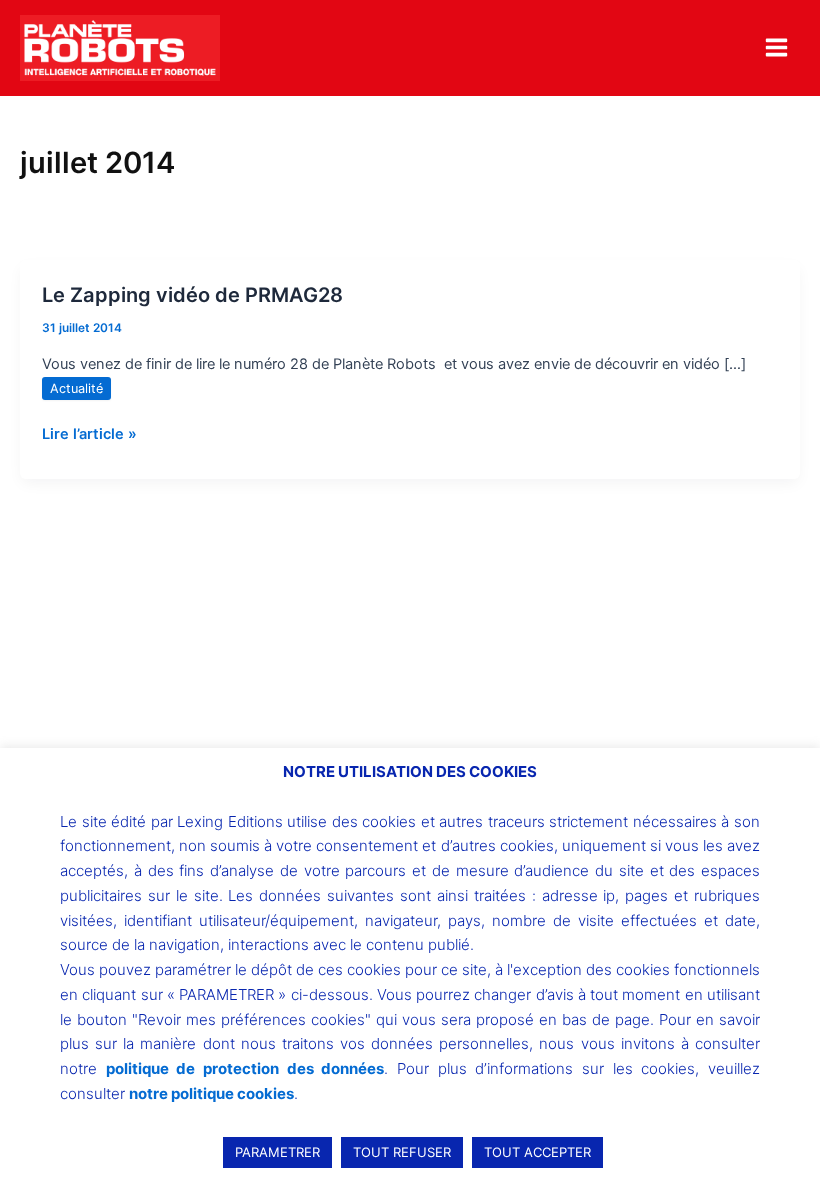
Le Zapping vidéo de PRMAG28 (192, 295)
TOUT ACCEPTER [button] (537, 1152)
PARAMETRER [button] (277, 1152)
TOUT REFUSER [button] (402, 1152)
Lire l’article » (89, 432)
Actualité (76, 388)
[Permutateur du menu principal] (776, 47)
